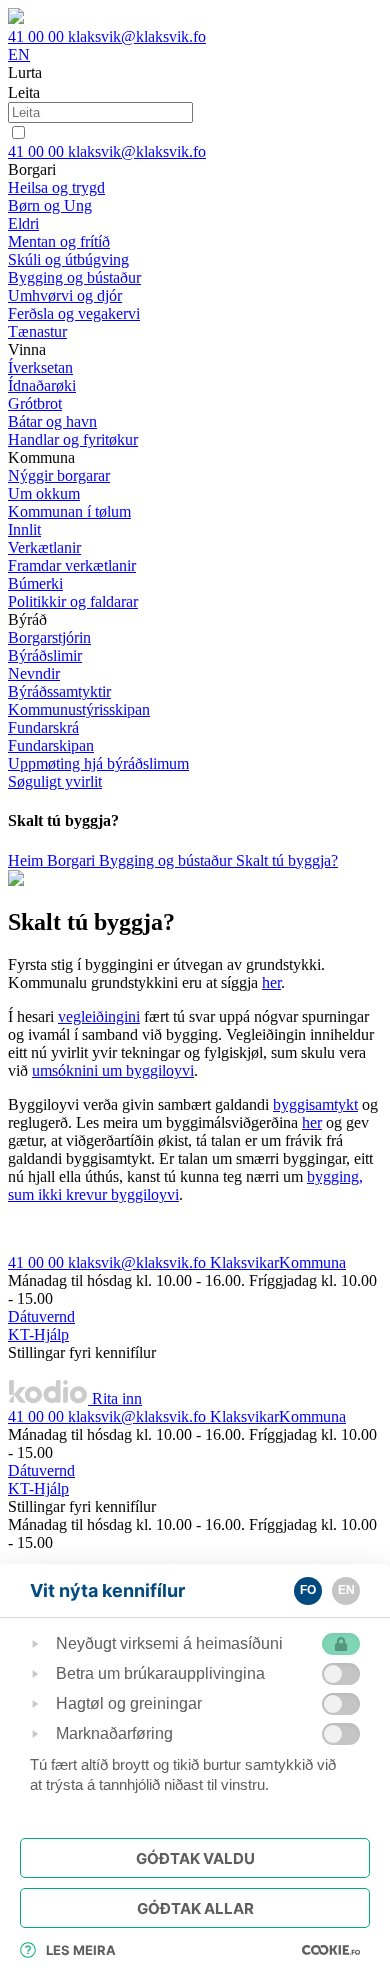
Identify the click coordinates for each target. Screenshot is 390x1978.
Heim (27, 860)
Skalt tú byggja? (287, 860)
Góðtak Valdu (195, 1858)
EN (19, 54)
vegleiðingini (99, 1016)
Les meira (81, 1950)
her (271, 982)
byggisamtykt (315, 1104)
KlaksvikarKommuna (278, 1262)
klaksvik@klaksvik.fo (137, 36)
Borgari (73, 860)
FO (308, 1590)
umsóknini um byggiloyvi (113, 1070)
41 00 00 (38, 36)
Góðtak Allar (195, 1908)
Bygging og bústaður (167, 860)
